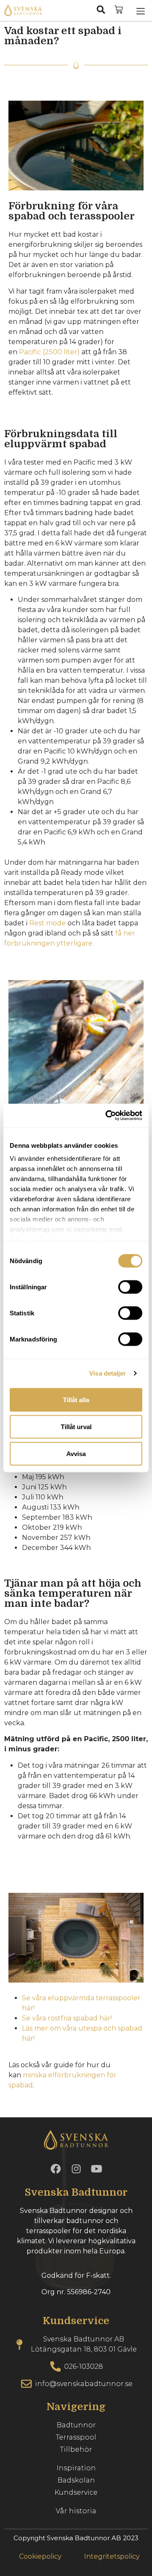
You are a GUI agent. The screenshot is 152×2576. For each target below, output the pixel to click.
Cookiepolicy (40, 2556)
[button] (141, 11)
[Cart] (119, 10)
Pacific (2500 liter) (49, 352)
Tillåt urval (76, 1426)
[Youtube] (96, 2169)
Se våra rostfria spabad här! (67, 2018)
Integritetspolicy (112, 2556)
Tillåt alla (76, 1399)
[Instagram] (76, 2169)
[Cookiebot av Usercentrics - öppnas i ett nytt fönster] (107, 1116)
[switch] (130, 1287)
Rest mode (47, 923)
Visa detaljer (107, 1373)
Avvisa (76, 1453)
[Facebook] (56, 2169)
